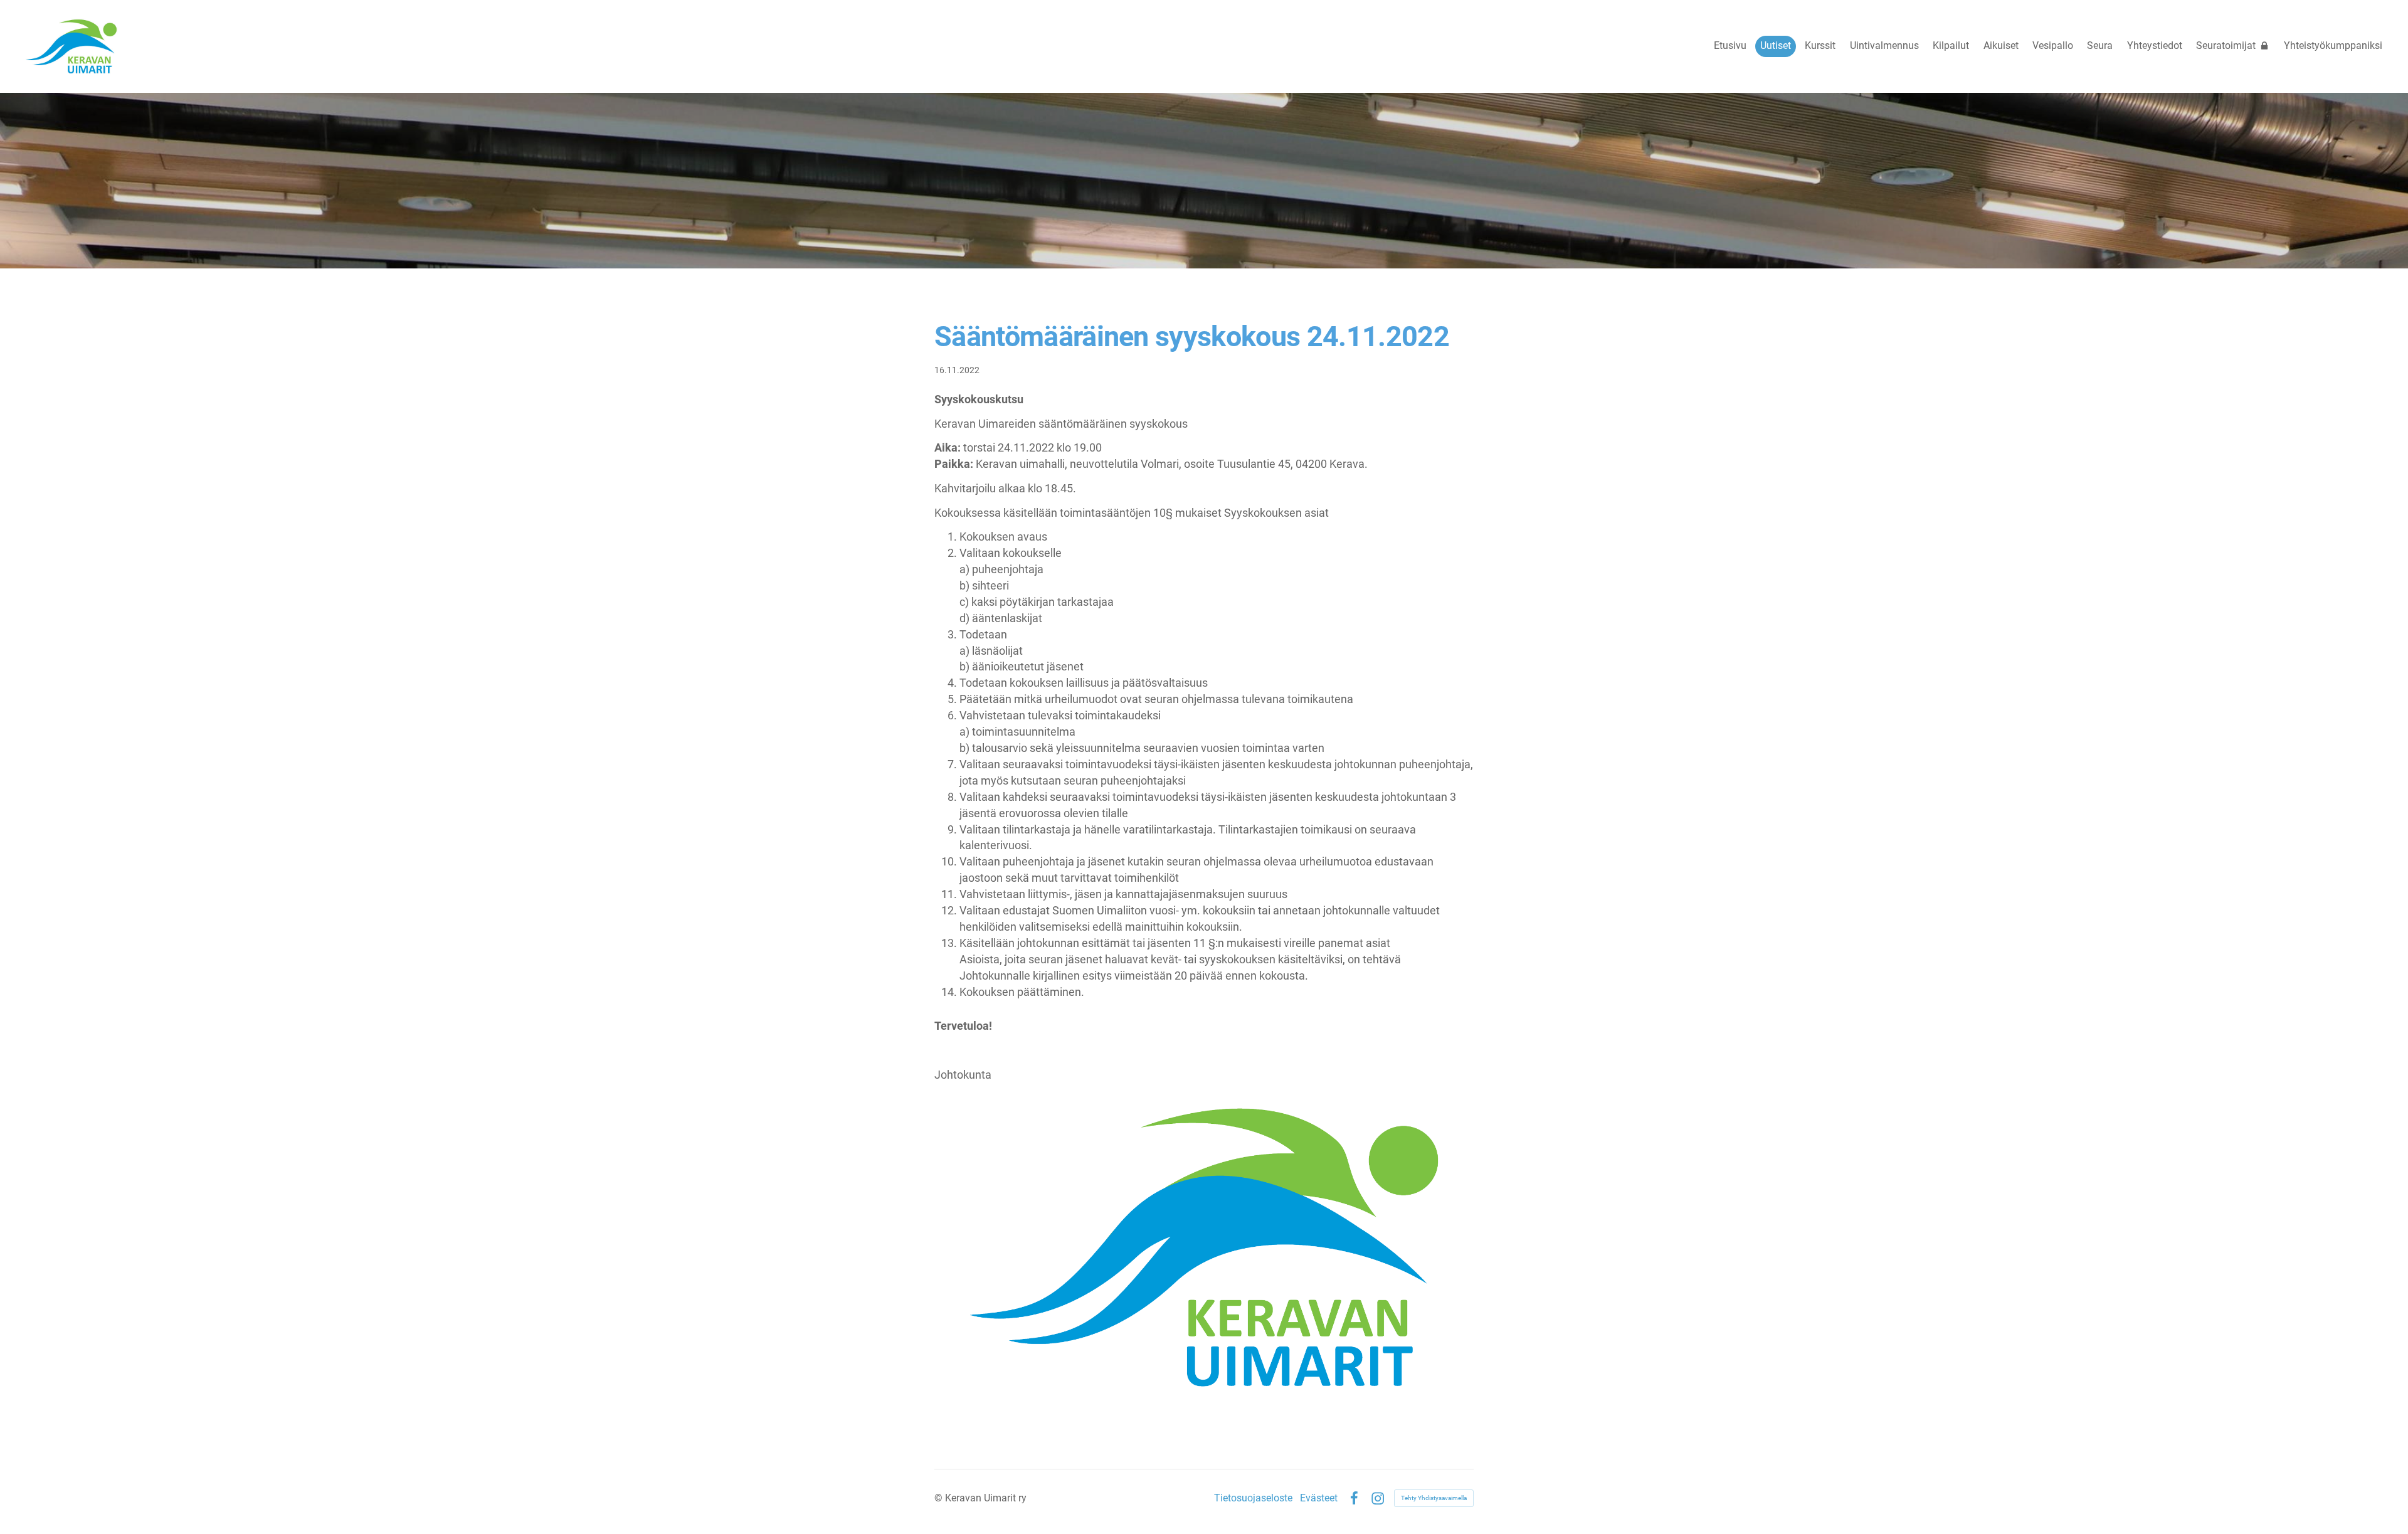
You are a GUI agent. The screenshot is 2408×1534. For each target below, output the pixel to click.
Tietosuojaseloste (1253, 1498)
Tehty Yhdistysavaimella (1434, 1498)
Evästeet (1319, 1498)
